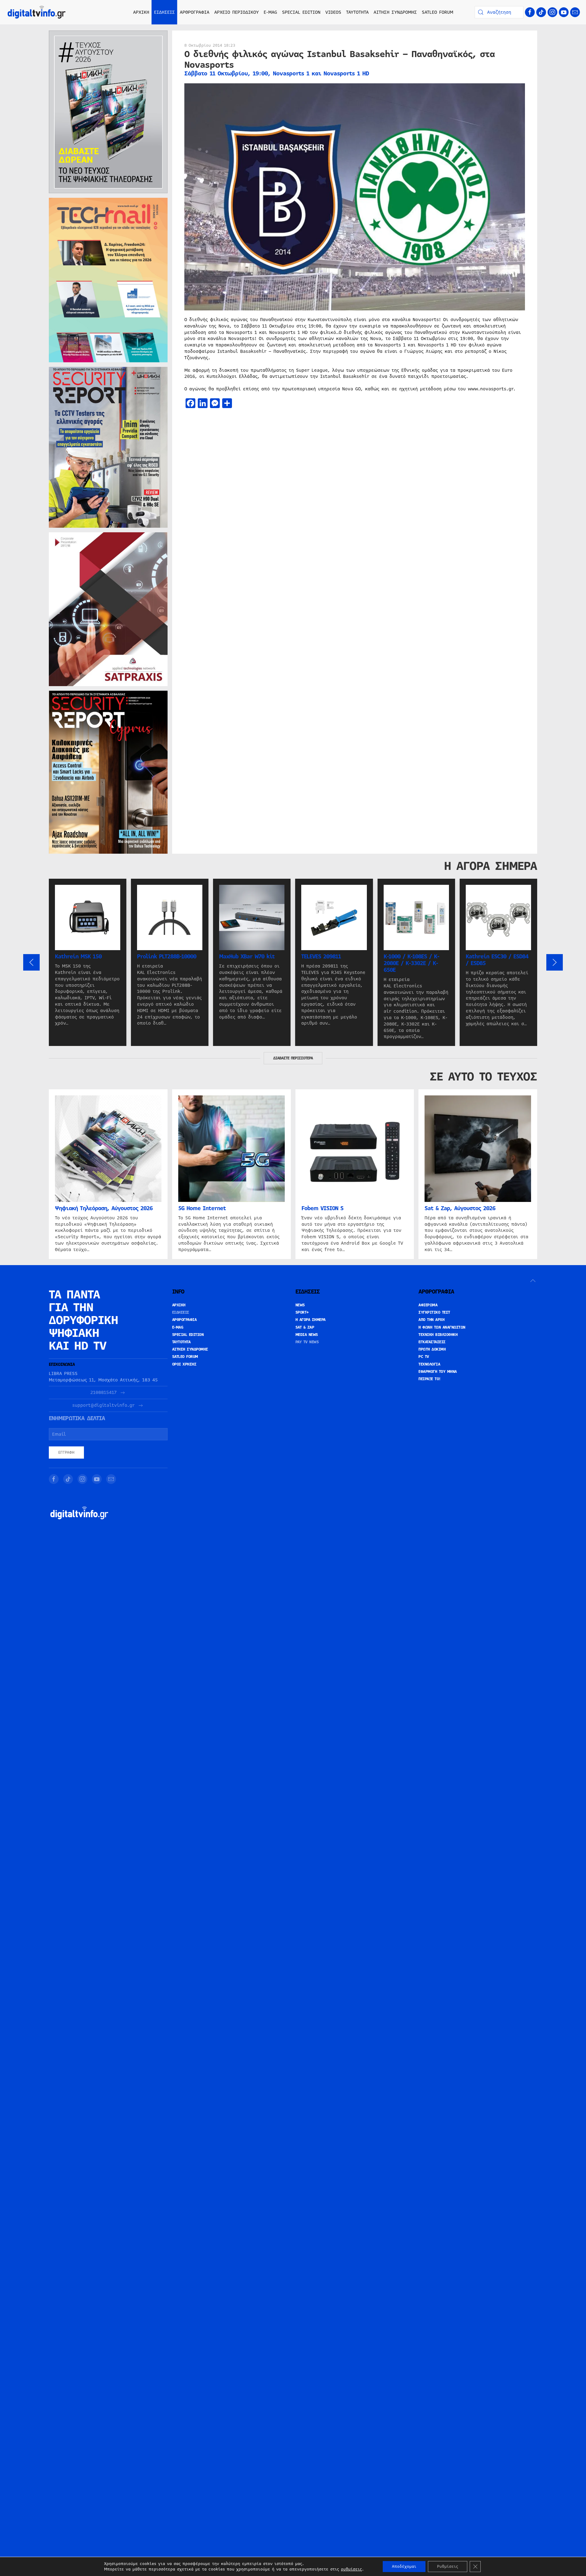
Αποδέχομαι (404, 2567)
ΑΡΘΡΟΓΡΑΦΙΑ (184, 1320)
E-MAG (270, 12)
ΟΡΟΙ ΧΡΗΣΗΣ (184, 1364)
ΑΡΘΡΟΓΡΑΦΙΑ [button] (195, 12)
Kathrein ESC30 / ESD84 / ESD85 (497, 960)
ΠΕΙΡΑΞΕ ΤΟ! (430, 1379)
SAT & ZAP (305, 1327)
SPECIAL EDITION (301, 12)
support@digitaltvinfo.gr (103, 1405)
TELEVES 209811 (321, 957)
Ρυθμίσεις (448, 2567)
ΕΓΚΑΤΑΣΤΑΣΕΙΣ (432, 1342)
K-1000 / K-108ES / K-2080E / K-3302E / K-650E (411, 963)
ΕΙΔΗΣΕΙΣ (181, 1312)
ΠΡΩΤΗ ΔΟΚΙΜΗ (432, 1349)
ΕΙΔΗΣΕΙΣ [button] (165, 12)
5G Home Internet (202, 1208)
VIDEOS (333, 12)
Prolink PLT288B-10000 (167, 957)
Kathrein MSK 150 (78, 957)
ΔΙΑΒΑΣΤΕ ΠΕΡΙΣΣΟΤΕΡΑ (293, 1058)
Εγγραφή (66, 1453)
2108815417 (103, 1393)
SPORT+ (302, 1312)
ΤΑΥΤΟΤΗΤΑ (357, 12)
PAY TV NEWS (307, 1342)
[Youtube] (564, 12)
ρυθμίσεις (351, 2569)
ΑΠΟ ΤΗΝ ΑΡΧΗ (431, 1320)
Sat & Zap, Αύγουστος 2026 (460, 1208)
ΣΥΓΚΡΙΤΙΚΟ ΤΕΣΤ (434, 1312)
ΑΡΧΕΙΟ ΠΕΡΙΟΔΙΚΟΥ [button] (237, 12)
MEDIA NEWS (307, 1335)
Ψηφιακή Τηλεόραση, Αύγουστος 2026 (104, 1208)
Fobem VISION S (322, 1208)
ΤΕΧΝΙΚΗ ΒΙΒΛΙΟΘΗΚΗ (438, 1335)
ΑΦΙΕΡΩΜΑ (428, 1305)
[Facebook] (530, 12)
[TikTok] (541, 12)
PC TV (424, 1357)
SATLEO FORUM (438, 12)
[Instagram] (552, 12)
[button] (31, 962)
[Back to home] (37, 12)
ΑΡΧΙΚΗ (141, 12)
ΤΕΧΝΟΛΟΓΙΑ (429, 1364)
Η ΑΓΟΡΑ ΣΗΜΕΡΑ (311, 1320)
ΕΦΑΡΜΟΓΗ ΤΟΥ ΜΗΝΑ (438, 1372)
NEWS (300, 1305)
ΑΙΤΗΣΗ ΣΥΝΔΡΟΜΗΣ (395, 12)
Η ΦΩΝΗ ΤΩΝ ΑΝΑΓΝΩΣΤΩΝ (442, 1327)
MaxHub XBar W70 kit (247, 957)
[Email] (575, 12)
